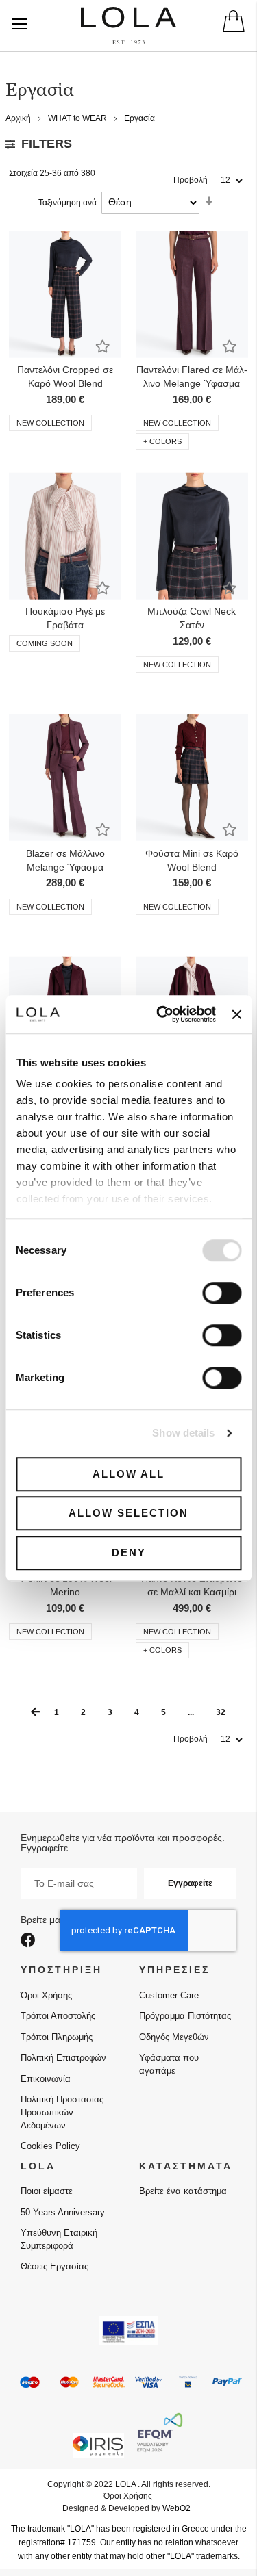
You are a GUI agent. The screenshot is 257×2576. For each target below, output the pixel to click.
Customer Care (169, 1995)
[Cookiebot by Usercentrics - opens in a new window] (161, 1014)
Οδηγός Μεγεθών (174, 2037)
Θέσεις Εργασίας (54, 2266)
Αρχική (19, 118)
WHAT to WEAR (78, 118)
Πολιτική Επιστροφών (63, 2058)
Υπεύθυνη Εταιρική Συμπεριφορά (59, 2239)
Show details (183, 1433)
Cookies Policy (50, 2146)
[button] (102, 346)
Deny (129, 1553)
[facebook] (30, 1941)
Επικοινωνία (46, 2079)
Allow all (128, 1474)
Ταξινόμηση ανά (68, 203)
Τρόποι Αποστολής (58, 2016)
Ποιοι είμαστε (47, 2191)
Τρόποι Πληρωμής (57, 2037)
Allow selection (128, 1513)
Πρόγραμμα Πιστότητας (185, 2016)
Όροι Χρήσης (46, 1995)
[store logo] (128, 26)
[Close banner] (236, 1014)
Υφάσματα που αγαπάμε (169, 2064)
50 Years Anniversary (63, 2212)
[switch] (222, 1294)
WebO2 (176, 2508)
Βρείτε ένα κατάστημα (183, 2191)
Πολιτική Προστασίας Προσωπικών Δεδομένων (62, 2112)
